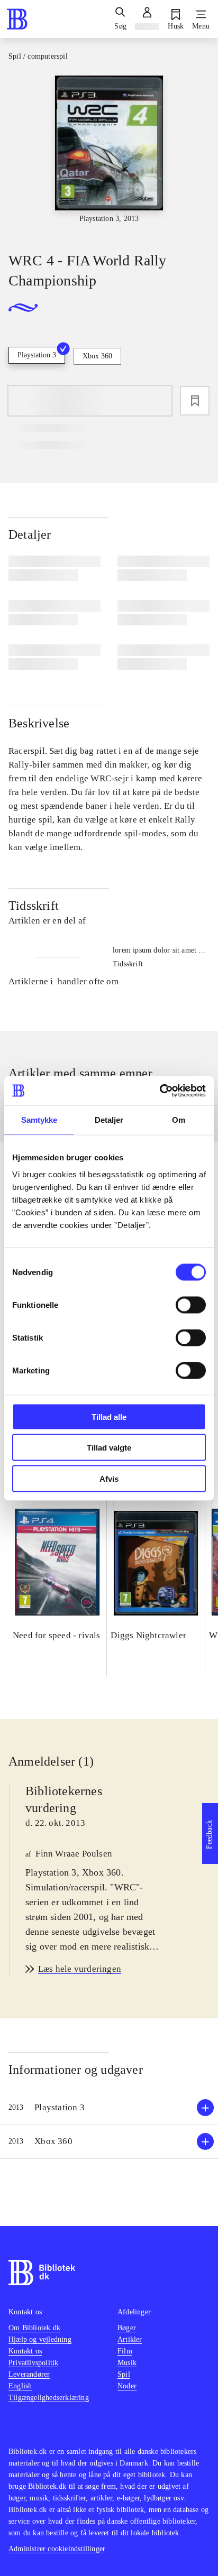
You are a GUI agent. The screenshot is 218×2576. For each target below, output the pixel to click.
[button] (109, 2108)
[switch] (191, 1305)
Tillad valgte (109, 1448)
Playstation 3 (37, 355)
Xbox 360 (97, 356)
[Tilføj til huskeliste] (195, 401)
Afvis (109, 1478)
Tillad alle (109, 1416)
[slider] (109, 154)
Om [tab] (179, 1120)
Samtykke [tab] (39, 1120)
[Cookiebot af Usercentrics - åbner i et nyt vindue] (160, 1091)
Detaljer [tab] (109, 1120)
